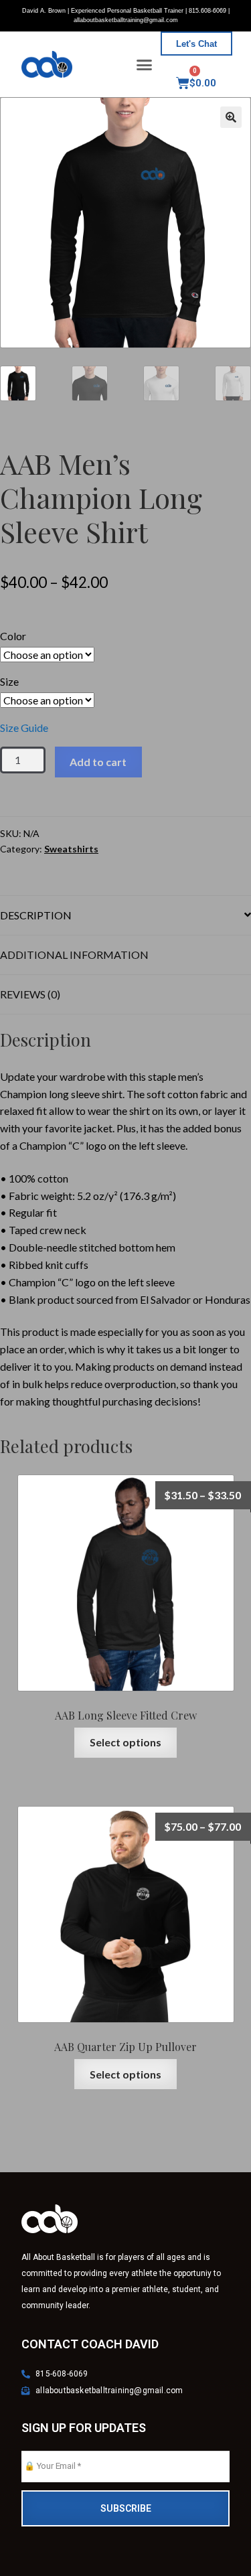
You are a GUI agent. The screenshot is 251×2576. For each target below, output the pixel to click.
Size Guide (24, 728)
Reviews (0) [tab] (30, 994)
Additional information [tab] (74, 955)
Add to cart (98, 762)
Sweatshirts (71, 849)
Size (9, 681)
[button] (144, 64)
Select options (125, 1742)
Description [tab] (36, 915)
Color (13, 636)
